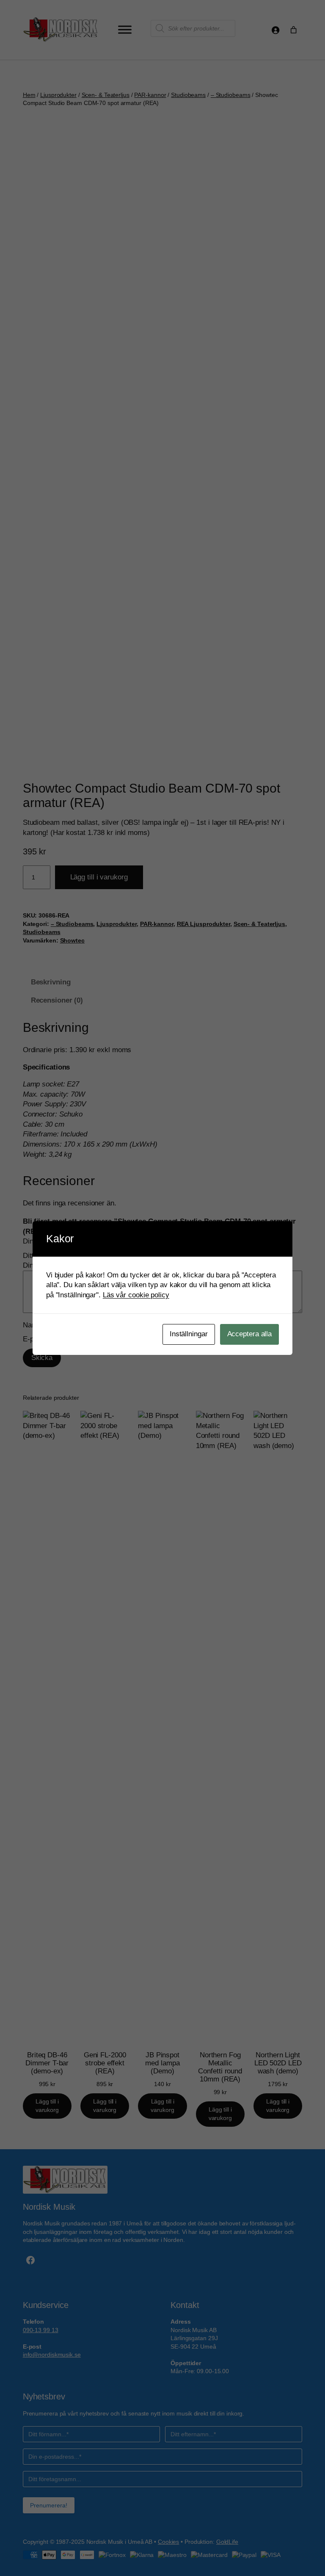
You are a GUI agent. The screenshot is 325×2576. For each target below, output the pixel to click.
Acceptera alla (250, 1334)
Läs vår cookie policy (136, 1295)
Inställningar (189, 1334)
